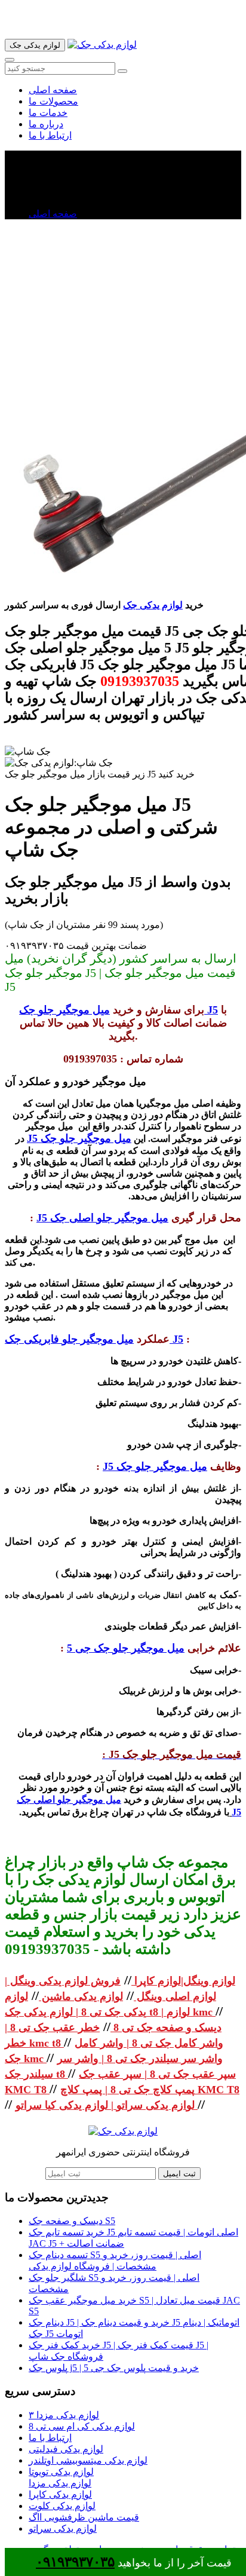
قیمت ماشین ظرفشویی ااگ (84, 2517)
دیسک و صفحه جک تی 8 (166, 2027)
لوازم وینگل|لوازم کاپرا (183, 1981)
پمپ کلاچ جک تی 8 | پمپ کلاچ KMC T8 (150, 2090)
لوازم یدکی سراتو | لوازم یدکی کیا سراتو (107, 2105)
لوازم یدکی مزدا (60, 2483)
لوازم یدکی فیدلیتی (66, 2449)
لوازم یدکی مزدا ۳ (64, 2415)
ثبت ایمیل (179, 2174)
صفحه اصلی (53, 90)
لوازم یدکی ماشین (81, 1996)
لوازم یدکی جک (153, 605)
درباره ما (46, 124)
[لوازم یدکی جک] (102, 45)
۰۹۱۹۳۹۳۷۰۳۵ (75, 2562)
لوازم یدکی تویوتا (61, 2472)
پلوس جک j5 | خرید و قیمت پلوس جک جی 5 (114, 2368)
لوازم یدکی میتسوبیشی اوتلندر (88, 2460)
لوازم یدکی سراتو (63, 2528)
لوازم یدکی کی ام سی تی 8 (82, 2426)
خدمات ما (48, 113)
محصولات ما (53, 101)
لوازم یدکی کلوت (62, 2506)
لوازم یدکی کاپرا (60, 2494)
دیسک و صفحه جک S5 (72, 2221)
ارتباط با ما (50, 135)
